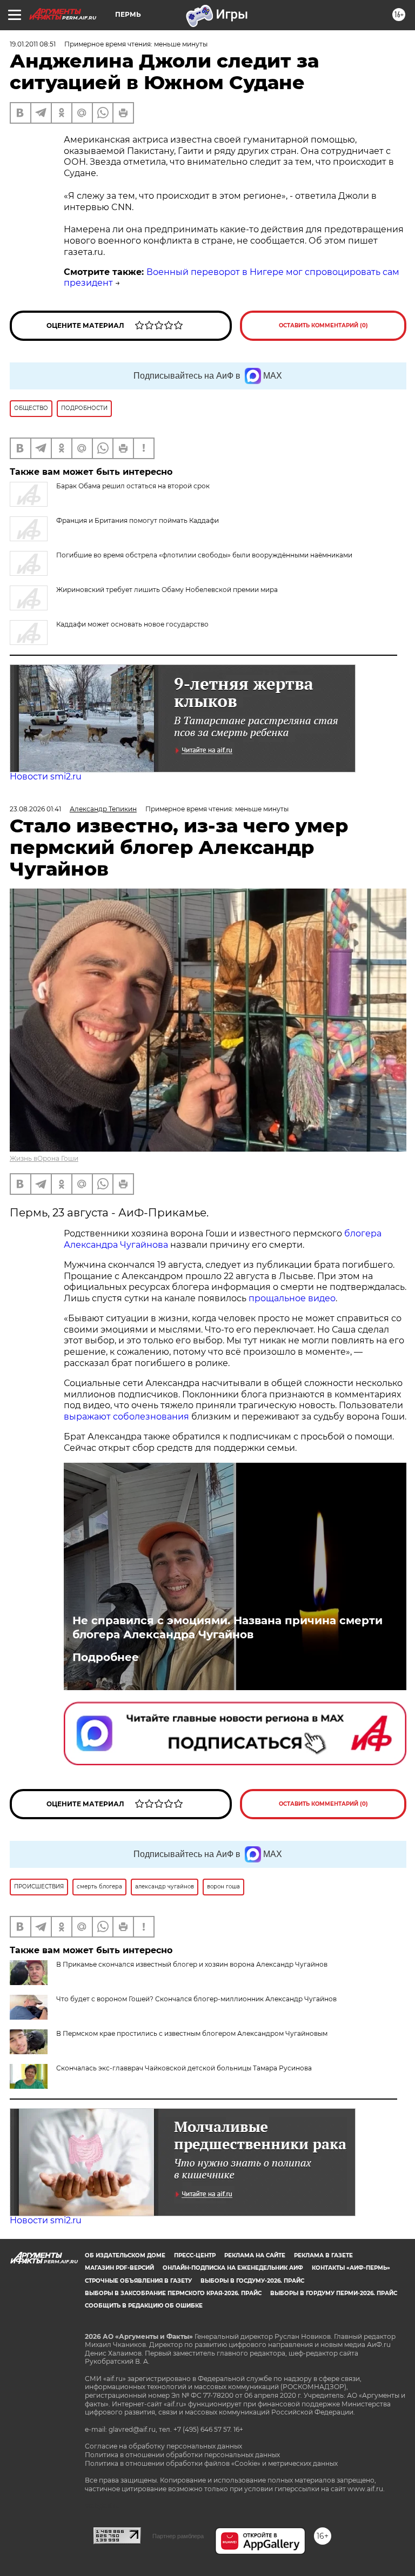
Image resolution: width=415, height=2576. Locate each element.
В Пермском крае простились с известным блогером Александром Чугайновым (192, 2033)
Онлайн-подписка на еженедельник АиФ (233, 2268)
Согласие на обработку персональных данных (163, 2446)
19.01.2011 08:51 (33, 44)
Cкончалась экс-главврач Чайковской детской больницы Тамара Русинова (184, 2068)
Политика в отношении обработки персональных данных (182, 2455)
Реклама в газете (323, 2255)
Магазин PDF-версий (119, 2268)
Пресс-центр (195, 2255)
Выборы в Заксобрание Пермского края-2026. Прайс (173, 2293)
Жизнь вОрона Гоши (44, 1158)
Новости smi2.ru (46, 776)
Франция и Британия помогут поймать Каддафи (138, 520)
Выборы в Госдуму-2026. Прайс (252, 2281)
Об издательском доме (125, 2255)
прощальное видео (292, 1298)
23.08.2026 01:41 (35, 809)
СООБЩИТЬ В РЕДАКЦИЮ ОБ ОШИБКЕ (144, 2306)
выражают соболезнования (126, 1417)
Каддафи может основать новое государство (132, 624)
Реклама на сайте (255, 2255)
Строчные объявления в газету (138, 2281)
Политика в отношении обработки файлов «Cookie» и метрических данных (211, 2463)
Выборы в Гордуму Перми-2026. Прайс (334, 2293)
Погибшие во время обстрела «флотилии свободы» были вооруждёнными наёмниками (204, 555)
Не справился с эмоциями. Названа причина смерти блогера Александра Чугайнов (227, 1627)
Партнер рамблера (178, 2536)
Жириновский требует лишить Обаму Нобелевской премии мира (167, 590)
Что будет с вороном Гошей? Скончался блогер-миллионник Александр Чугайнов (196, 1999)
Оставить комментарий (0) (323, 325)
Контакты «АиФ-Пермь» (351, 2268)
